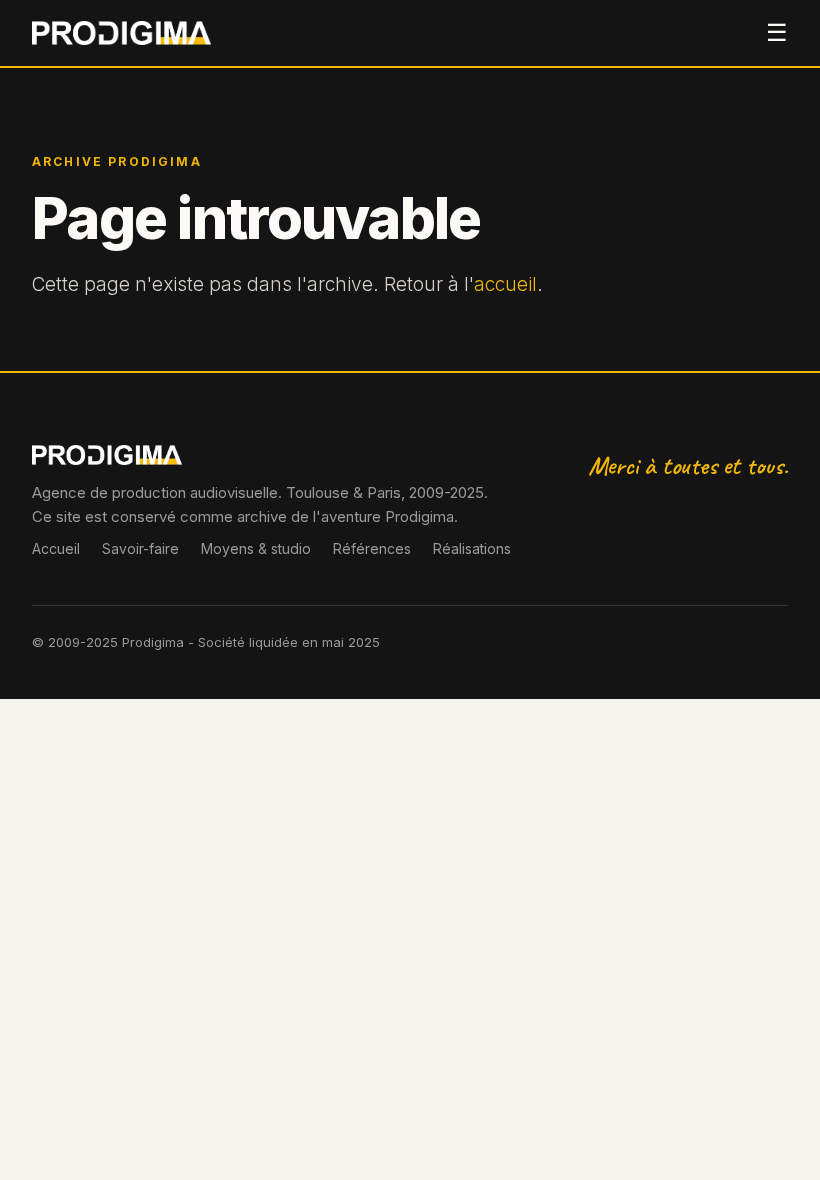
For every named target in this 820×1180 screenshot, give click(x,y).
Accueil (56, 548)
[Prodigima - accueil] (121, 33)
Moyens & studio (256, 548)
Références (372, 548)
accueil (505, 284)
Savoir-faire (140, 548)
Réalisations (472, 548)
